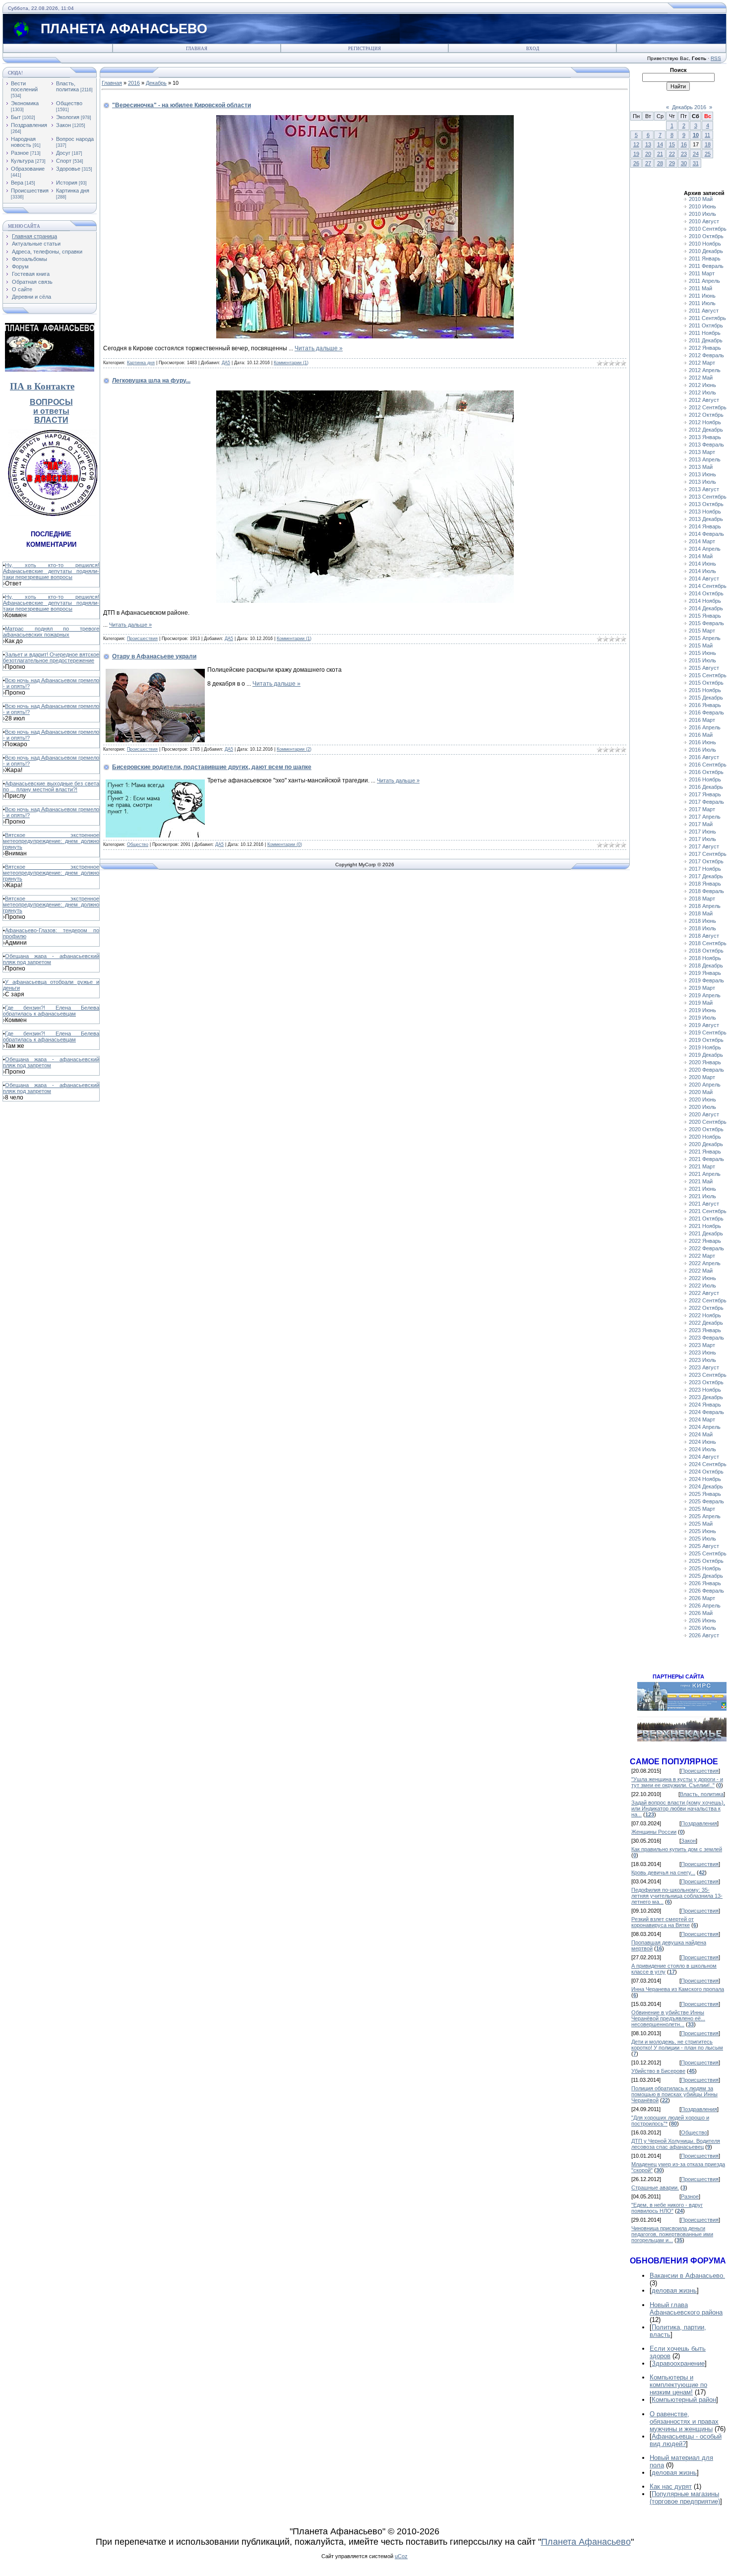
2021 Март (702, 1166)
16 (684, 144)
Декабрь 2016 (689, 107)
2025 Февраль (706, 1501)
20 (648, 154)
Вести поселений (24, 86)
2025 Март (702, 1509)
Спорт (64, 161)
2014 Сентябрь (708, 586)
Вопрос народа (75, 139)
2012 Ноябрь (705, 422)
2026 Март (702, 1598)
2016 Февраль (706, 712)
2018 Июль (702, 928)
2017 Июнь (702, 832)
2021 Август (704, 1204)
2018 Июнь (702, 921)
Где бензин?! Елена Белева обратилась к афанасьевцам (51, 1011)
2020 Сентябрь (708, 1122)
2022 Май (701, 1271)
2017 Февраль (706, 802)
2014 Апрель (705, 549)
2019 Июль (702, 1018)
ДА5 (226, 363)
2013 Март (702, 452)
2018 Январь (705, 884)
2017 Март (702, 809)
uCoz (401, 2556)
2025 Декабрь (706, 1576)
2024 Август (704, 1457)
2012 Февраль (706, 355)
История (67, 183)
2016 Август (704, 757)
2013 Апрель (705, 459)
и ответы (51, 411)
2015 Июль (702, 660)
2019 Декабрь (706, 1055)
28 (660, 163)
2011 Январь (705, 258)
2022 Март (702, 1256)
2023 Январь (705, 1330)
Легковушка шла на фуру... (151, 381)
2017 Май (701, 824)
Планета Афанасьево (586, 2542)
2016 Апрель (705, 727)
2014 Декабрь (706, 608)
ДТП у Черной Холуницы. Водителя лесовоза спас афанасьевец (676, 2144)
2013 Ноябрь (705, 512)
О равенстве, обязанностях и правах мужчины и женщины (684, 2421)
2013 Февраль (706, 445)
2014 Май (701, 556)
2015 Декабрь (706, 698)
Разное (20, 153)
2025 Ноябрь (705, 1568)
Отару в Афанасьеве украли (154, 656)
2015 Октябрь (706, 683)
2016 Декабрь (706, 787)
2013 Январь (705, 437)
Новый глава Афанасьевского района (686, 2309)
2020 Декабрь (706, 1144)
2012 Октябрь (706, 415)
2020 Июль (702, 1107)
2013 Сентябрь (708, 497)
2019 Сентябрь (708, 1032)
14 (660, 144)
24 (696, 154)
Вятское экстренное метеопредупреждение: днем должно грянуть (51, 841)
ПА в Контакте (42, 386)
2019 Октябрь (706, 1040)
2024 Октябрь (706, 1472)
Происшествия (30, 191)
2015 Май (701, 645)
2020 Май (701, 1092)
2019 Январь (705, 973)
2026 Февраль (706, 1591)
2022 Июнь (702, 1278)
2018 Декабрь (706, 966)
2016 (134, 83)
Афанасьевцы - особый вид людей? (686, 2440)
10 (696, 135)
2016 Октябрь (706, 772)
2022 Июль (702, 1286)
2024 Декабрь (706, 1486)
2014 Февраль (706, 534)
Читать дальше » (319, 348)
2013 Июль (702, 482)
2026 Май (701, 1613)
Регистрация (364, 49)
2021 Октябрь (706, 1219)
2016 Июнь (702, 742)
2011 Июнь (702, 296)
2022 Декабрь (706, 1323)
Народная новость (23, 142)
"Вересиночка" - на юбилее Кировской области (182, 105)
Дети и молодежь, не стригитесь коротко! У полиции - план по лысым (677, 2045)
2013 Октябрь (706, 504)
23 (684, 154)
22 (672, 154)
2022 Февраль (706, 1248)
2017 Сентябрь (708, 854)
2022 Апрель (705, 1263)
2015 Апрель (705, 638)
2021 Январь (705, 1152)
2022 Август (704, 1293)
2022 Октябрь (706, 1308)
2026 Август (704, 1635)
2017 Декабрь (706, 876)
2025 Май (701, 1524)
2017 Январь (705, 794)
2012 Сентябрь (708, 407)
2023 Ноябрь (705, 1390)
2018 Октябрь (706, 951)
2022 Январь (705, 1241)
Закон (63, 125)
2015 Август (704, 668)
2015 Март (702, 631)
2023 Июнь (702, 1352)
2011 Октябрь (706, 325)
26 (636, 163)
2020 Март (702, 1077)
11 (707, 135)
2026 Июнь (702, 1620)
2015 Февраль (706, 623)
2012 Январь (705, 348)
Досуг (63, 153)
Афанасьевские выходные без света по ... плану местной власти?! (51, 786)
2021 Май (701, 1181)
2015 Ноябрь (705, 690)
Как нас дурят (671, 2486)
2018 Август (704, 936)
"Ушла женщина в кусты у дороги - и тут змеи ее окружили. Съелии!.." (677, 1782)
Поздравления (29, 125)
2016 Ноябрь (705, 779)
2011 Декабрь (706, 340)
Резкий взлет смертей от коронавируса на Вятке (663, 1922)
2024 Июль (702, 1449)
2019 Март (702, 988)
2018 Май (701, 913)
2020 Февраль (706, 1070)
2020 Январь (705, 1062)
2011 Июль (702, 303)
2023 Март (702, 1345)
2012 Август (704, 400)
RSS (716, 58)
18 (708, 144)
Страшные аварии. (655, 2188)
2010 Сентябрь (708, 229)
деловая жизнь (674, 2290)
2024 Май (701, 1434)
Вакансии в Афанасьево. (687, 2276)
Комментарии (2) (294, 749)
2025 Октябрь (706, 1561)
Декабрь (156, 83)
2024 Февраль (706, 1412)
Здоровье (68, 169)
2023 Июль (702, 1360)
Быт (16, 117)
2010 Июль (702, 214)
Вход (533, 49)
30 (684, 163)
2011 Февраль (706, 266)
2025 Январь (705, 1494)
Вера (17, 183)
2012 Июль (702, 392)
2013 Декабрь (706, 519)
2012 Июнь (702, 385)
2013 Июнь (702, 474)
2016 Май (701, 735)
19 (636, 154)
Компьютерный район (684, 2400)
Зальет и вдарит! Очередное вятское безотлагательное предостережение (51, 657)
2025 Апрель (705, 1516)
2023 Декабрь (706, 1397)
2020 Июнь (702, 1099)
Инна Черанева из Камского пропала (678, 1989)
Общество (69, 103)
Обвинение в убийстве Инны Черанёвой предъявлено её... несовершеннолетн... (668, 2018)
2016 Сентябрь (708, 765)
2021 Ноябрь (705, 1226)
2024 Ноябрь (705, 1479)
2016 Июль (702, 750)
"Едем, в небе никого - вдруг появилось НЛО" (667, 2208)
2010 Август (704, 221)
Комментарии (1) (291, 363)
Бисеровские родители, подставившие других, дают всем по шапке (212, 767)
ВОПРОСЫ (51, 402)
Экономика (25, 103)
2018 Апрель (705, 906)
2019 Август (704, 1025)
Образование (28, 169)
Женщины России (654, 1832)
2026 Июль (702, 1628)
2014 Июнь (702, 564)
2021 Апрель (705, 1174)
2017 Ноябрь (705, 869)
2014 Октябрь (706, 593)
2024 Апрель (705, 1427)
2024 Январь (705, 1405)
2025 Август (704, 1546)
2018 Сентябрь (708, 943)
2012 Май (701, 378)
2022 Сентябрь (708, 1300)
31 (696, 163)
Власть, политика (67, 86)
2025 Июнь (702, 1531)
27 (648, 163)
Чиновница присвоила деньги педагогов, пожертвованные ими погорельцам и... (672, 2234)
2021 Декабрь (706, 1233)
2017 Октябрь (706, 861)
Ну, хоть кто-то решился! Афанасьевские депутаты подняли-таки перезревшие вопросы (51, 571)
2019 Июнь (702, 1010)
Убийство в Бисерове (658, 2071)
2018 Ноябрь (705, 958)
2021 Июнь (702, 1189)
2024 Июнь (702, 1442)
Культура (22, 161)
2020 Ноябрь (705, 1137)
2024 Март (702, 1419)
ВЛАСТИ (51, 420)
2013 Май (701, 467)
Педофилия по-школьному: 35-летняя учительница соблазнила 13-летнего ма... (677, 1896)
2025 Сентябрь (708, 1553)
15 (672, 144)
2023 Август (704, 1367)
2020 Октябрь (706, 1129)
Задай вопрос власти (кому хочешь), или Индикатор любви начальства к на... (678, 1808)
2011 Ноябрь (705, 333)
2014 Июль (702, 571)
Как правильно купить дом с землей (677, 1849)
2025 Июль (702, 1539)
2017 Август (704, 846)
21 (660, 154)
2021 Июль (702, 1196)
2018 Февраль (706, 891)
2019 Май (701, 1003)
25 (708, 154)
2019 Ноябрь (705, 1047)
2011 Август (704, 311)
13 (648, 144)
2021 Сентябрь (708, 1211)
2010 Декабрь (706, 251)
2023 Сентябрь (708, 1375)
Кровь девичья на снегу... (663, 1872)
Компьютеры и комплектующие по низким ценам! (678, 2385)
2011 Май (700, 288)
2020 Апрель (705, 1085)
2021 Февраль (706, 1159)
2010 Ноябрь (705, 244)
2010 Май (701, 199)
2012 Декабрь (706, 430)
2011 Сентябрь (707, 318)
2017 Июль (702, 839)
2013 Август (704, 489)
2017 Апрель (705, 817)
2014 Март (702, 541)
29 (672, 163)
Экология (68, 117)
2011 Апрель (704, 281)
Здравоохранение (678, 2363)
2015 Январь (705, 616)
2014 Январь (705, 526)
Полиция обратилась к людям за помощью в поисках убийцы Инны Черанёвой (674, 2094)
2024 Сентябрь (708, 1464)
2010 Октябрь (706, 236)
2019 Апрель (705, 995)
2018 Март (702, 899)
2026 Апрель (705, 1606)
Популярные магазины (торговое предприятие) (685, 2498)
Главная (197, 49)
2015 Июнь (702, 653)
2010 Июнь (702, 206)
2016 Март (702, 720)
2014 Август (704, 579)
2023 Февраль (706, 1338)
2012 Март (702, 363)
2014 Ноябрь (705, 601)
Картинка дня (73, 191)
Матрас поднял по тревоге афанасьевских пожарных (51, 632)
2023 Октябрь (706, 1382)
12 (636, 144)
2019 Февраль (706, 980)
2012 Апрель (705, 370)
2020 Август (704, 1114)
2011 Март (702, 273)
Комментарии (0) (285, 844)
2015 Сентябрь (708, 675)
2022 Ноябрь (705, 1315)
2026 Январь (705, 1583)
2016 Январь (705, 705)
